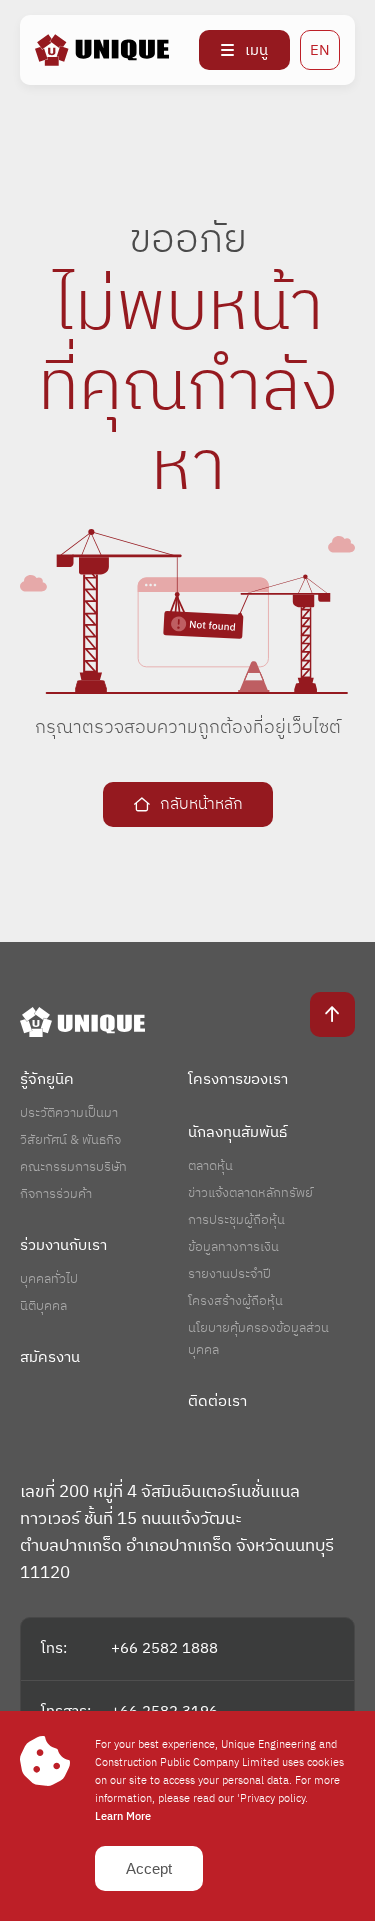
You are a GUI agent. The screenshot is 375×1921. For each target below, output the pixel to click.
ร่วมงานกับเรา (63, 1245)
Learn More (123, 1817)
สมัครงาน (50, 1357)
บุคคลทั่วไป (49, 1279)
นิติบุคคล (43, 1306)
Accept (149, 1868)
